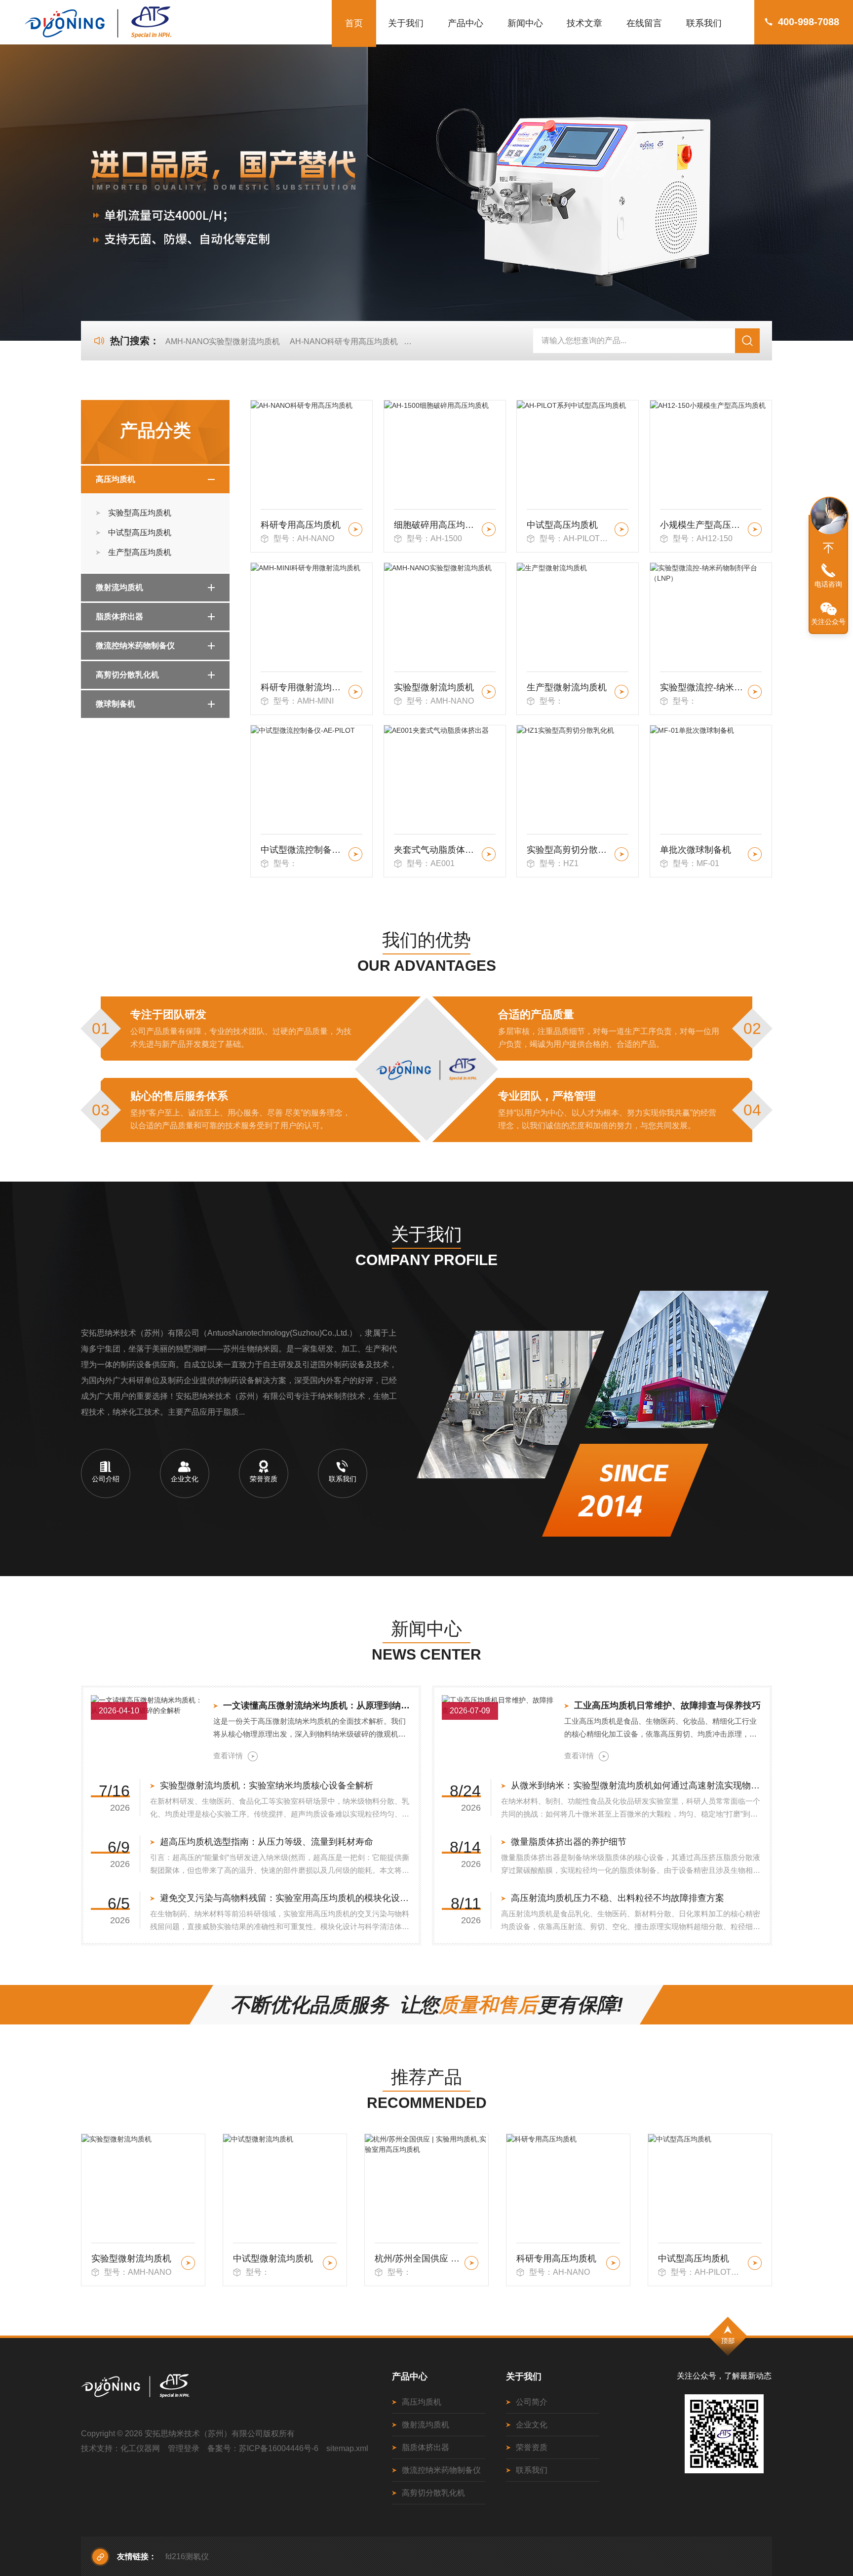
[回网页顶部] (828, 548)
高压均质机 (116, 479)
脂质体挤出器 (119, 616)
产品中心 (465, 23)
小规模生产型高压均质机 (702, 525)
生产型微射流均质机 (567, 687)
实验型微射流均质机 (434, 687)
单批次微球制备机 (696, 850)
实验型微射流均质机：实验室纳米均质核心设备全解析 (267, 1785)
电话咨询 (828, 584)
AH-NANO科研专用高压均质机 (344, 341)
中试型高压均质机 (140, 533)
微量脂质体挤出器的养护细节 (569, 1842)
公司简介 (532, 2402)
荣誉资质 (532, 2447)
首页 (354, 23)
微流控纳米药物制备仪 (135, 646)
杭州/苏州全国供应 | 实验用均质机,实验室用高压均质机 (276, 2259)
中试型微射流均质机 (131, 2259)
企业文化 (532, 2425)
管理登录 (184, 2448)
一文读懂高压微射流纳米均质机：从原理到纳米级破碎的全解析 (317, 1705)
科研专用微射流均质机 (303, 687)
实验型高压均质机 (140, 513)
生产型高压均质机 (140, 552)
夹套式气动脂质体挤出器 (436, 850)
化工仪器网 (140, 2448)
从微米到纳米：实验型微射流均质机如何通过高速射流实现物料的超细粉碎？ (637, 1785)
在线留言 (644, 23)
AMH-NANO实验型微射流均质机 (223, 341)
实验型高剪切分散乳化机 (569, 850)
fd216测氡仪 (187, 2556)
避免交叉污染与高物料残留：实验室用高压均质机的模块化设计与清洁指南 (286, 1898)
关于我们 (406, 23)
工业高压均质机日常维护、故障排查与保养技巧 (667, 1705)
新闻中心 (525, 23)
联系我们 (704, 23)
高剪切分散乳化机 (127, 675)
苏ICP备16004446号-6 (279, 2448)
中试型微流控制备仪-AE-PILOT (303, 850)
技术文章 (584, 23)
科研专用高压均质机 (301, 525)
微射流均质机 (119, 587)
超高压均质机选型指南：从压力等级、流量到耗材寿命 (267, 1842)
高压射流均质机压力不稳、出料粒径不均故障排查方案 (618, 1898)
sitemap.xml (347, 2448)
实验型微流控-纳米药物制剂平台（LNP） (702, 687)
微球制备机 (116, 704)
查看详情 (228, 1756)
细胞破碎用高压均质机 (436, 525)
